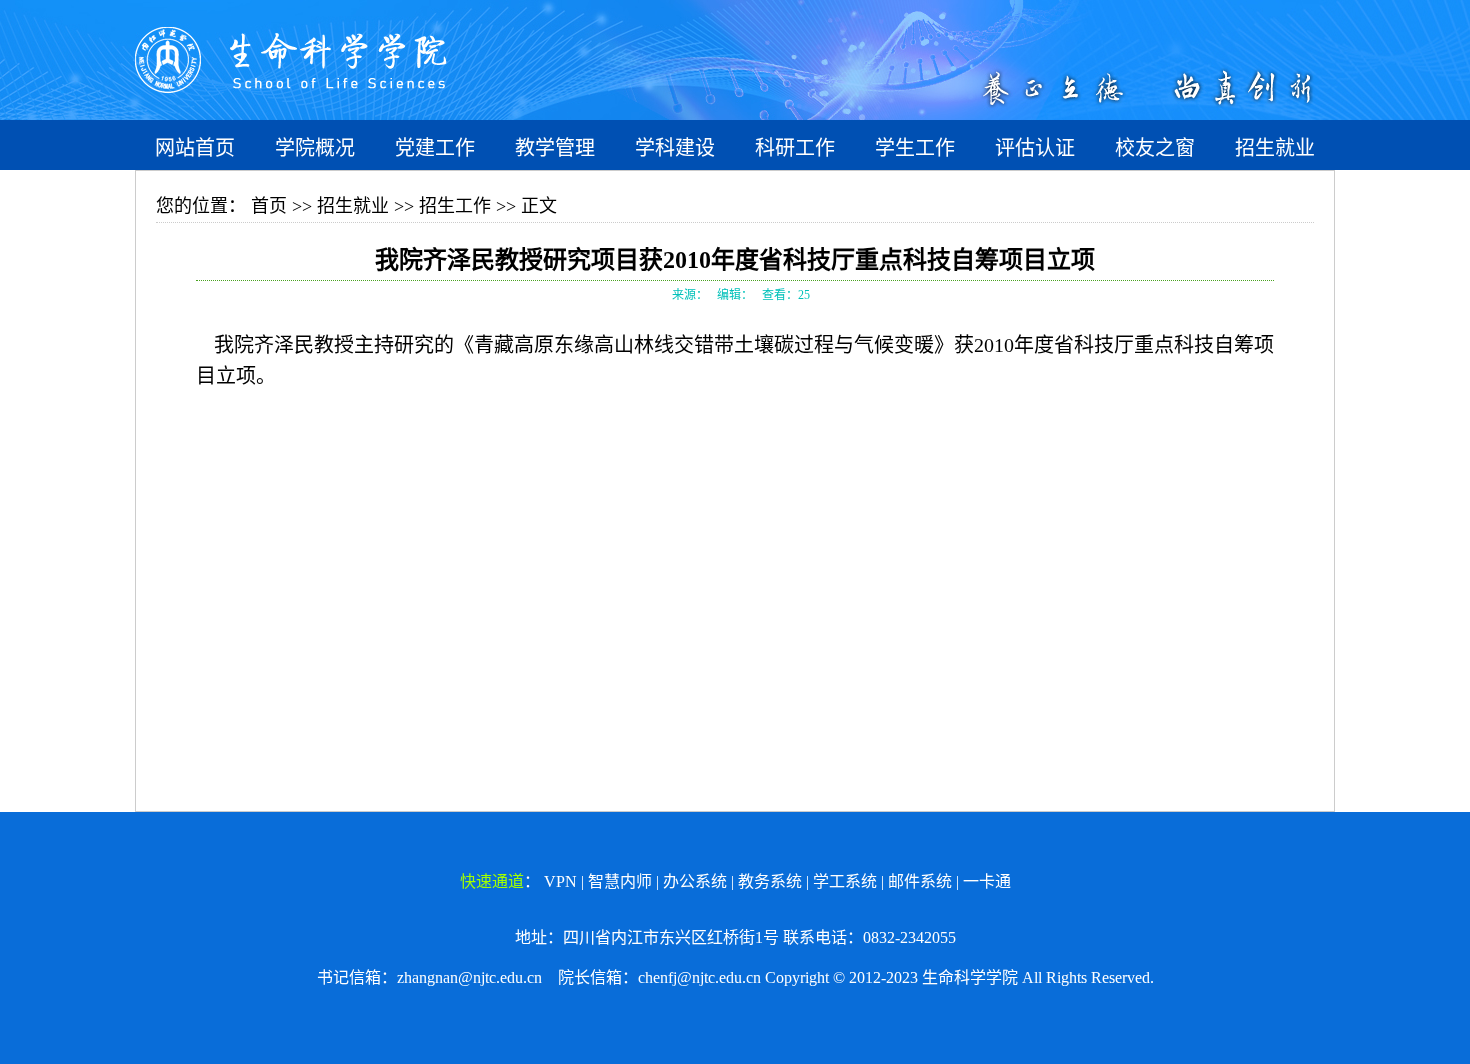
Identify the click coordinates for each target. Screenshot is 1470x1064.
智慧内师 (620, 881)
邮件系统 (920, 881)
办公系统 (695, 881)
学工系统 (845, 881)
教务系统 (770, 881)
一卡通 (987, 881)
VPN (560, 881)
